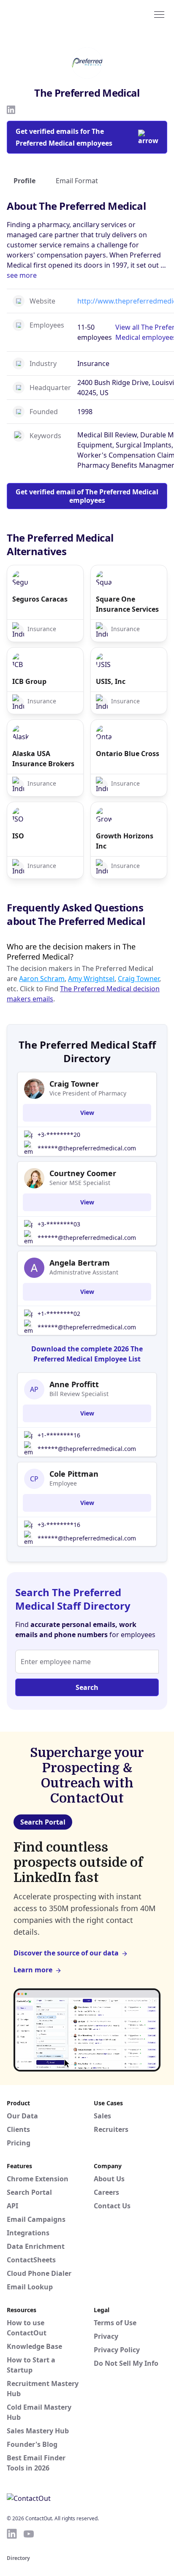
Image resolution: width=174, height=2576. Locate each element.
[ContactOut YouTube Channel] (29, 2534)
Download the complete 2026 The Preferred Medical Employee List (87, 1354)
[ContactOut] (48, 14)
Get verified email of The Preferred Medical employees (87, 496)
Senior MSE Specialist (80, 1183)
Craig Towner (139, 979)
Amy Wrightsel (91, 979)
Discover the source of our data (66, 1953)
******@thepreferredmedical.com (87, 1148)
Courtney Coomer (83, 1173)
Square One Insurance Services (127, 604)
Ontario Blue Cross (128, 754)
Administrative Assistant (84, 1272)
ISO (18, 836)
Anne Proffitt (74, 1384)
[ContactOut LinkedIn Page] (12, 2534)
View (87, 1113)
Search (87, 1687)
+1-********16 (59, 1435)
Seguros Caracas (40, 599)
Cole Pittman (74, 1474)
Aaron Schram (42, 979)
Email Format (77, 181)
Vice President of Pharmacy (88, 1093)
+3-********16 (59, 1525)
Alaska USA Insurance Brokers (43, 759)
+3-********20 (59, 1135)
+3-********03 (59, 1224)
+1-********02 (59, 1314)
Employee (63, 1483)
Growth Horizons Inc (125, 841)
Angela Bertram (80, 1263)
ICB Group (29, 681)
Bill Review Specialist (79, 1394)
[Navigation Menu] (159, 14)
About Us (109, 2179)
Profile (24, 181)
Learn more (33, 1970)
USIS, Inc (111, 681)
